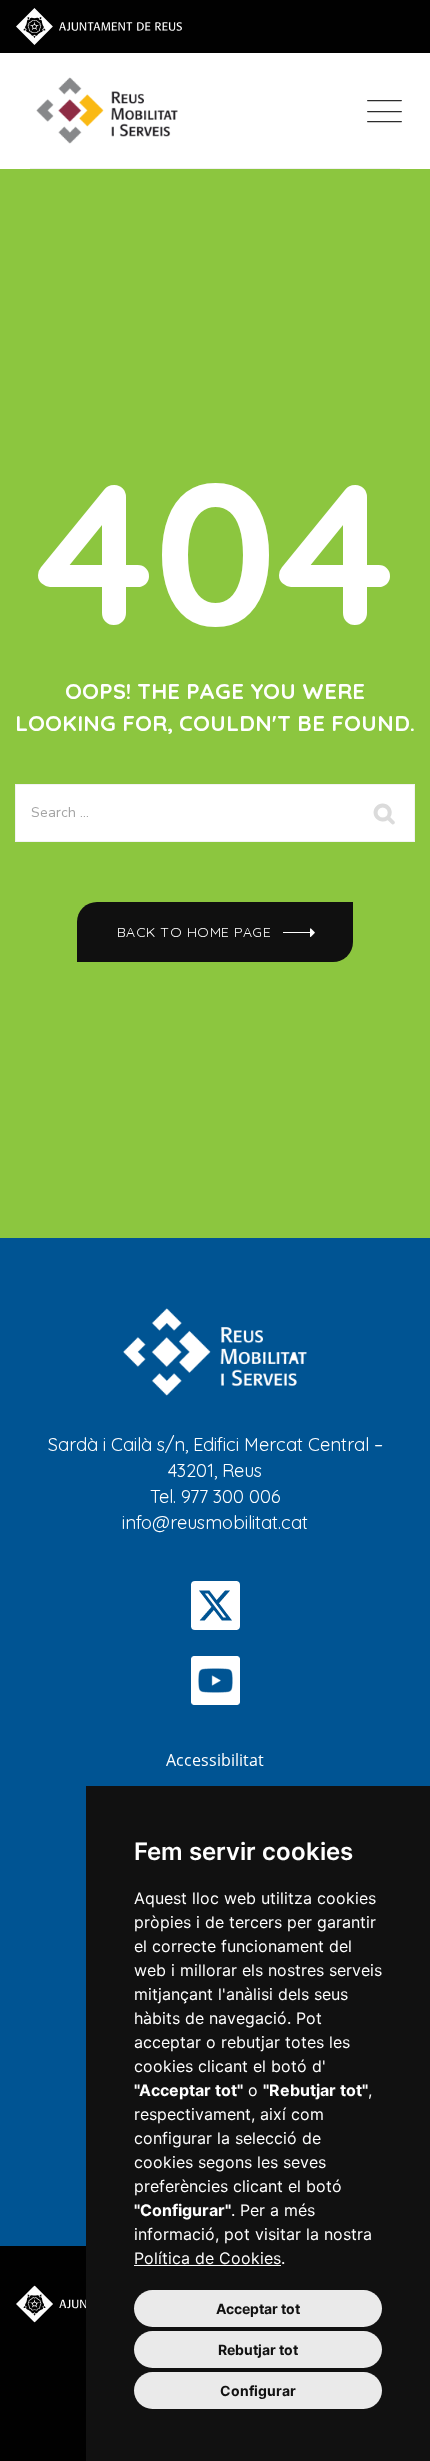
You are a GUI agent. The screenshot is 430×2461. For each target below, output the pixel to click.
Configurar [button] (258, 2390)
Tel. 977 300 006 (215, 1496)
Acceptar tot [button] (258, 2308)
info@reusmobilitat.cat (215, 1522)
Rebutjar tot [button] (258, 2349)
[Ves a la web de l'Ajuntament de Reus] (99, 25)
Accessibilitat (215, 1760)
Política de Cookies (207, 2258)
